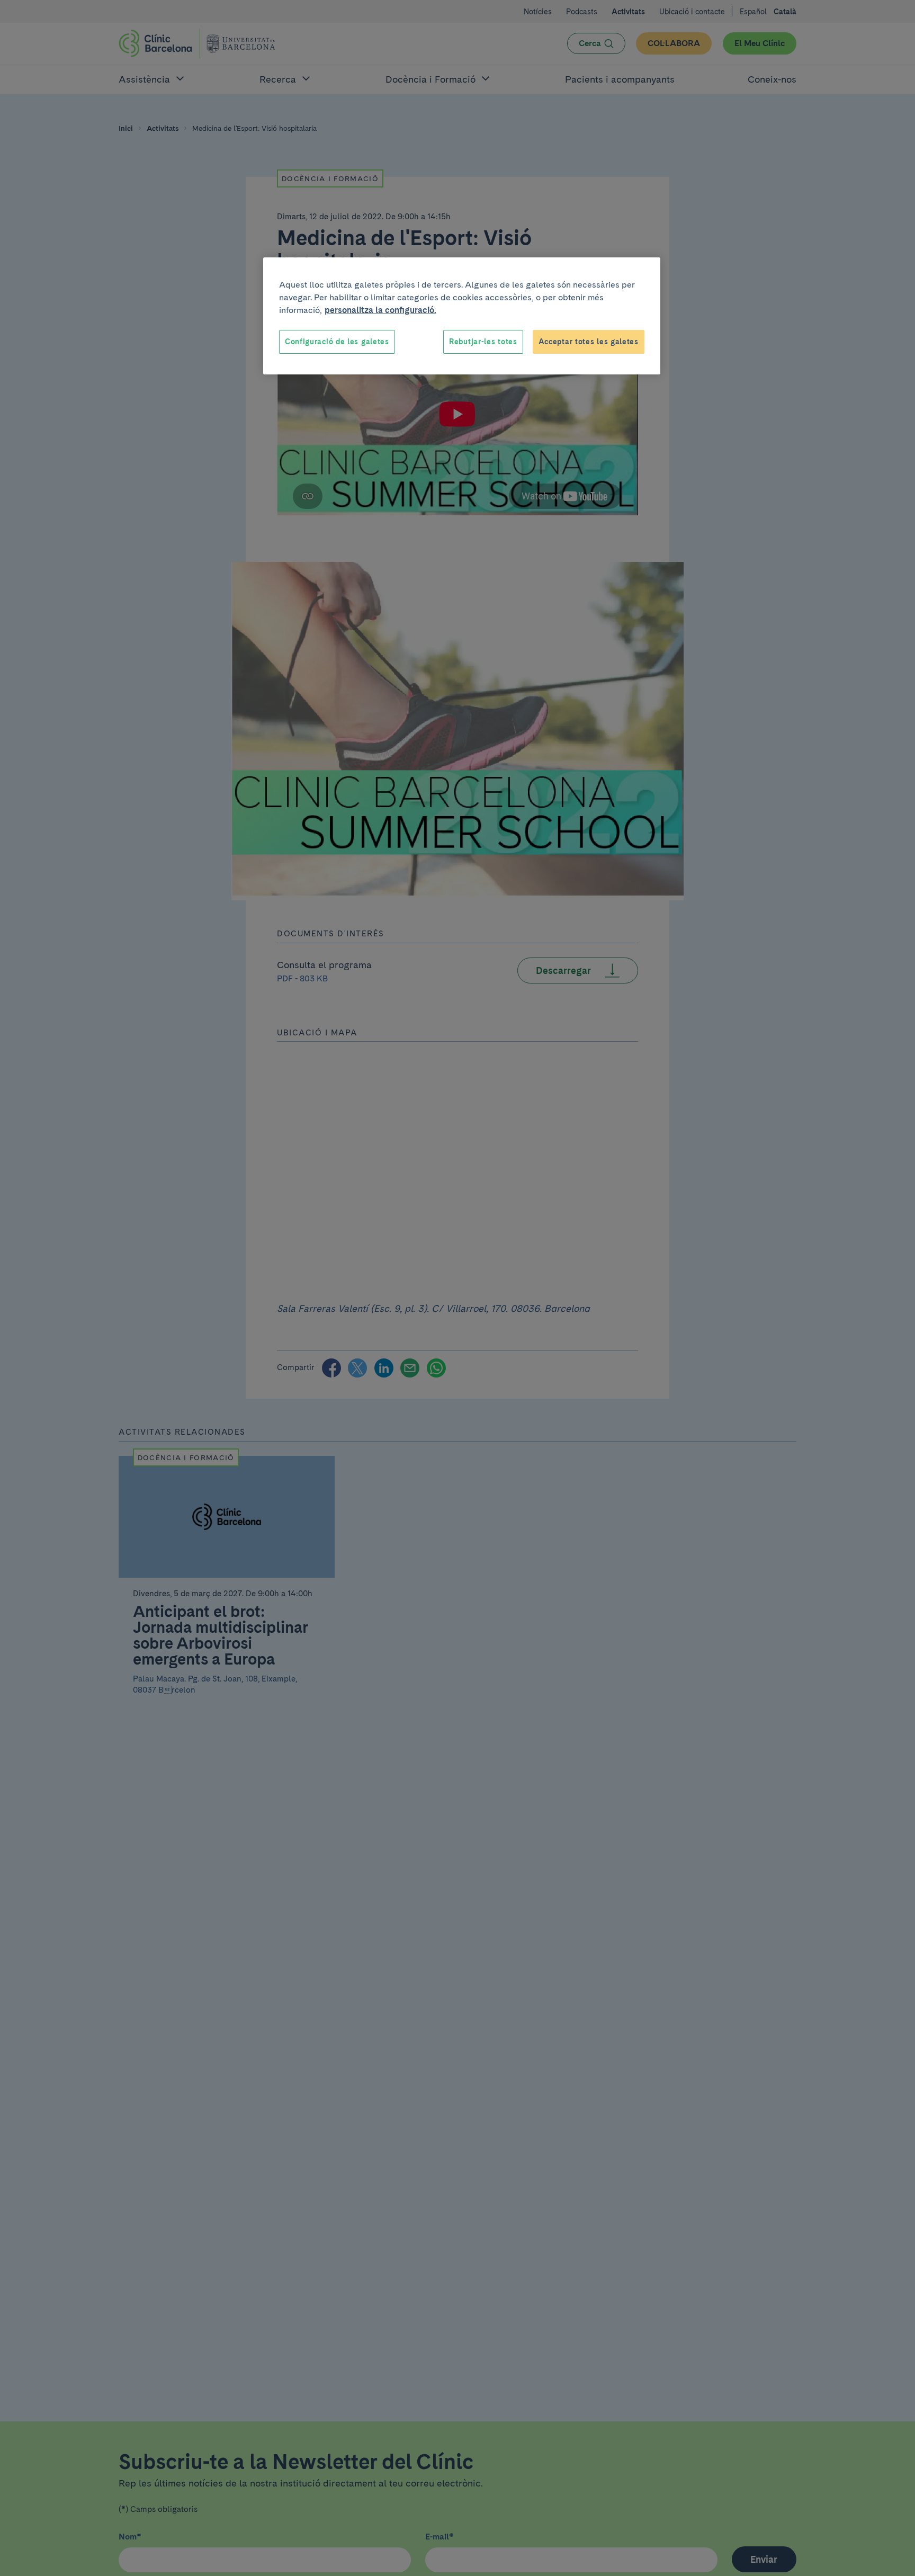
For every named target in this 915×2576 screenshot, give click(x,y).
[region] (462, 316)
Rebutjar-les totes (483, 342)
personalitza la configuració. (380, 310)
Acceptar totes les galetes (589, 342)
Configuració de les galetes (337, 342)
